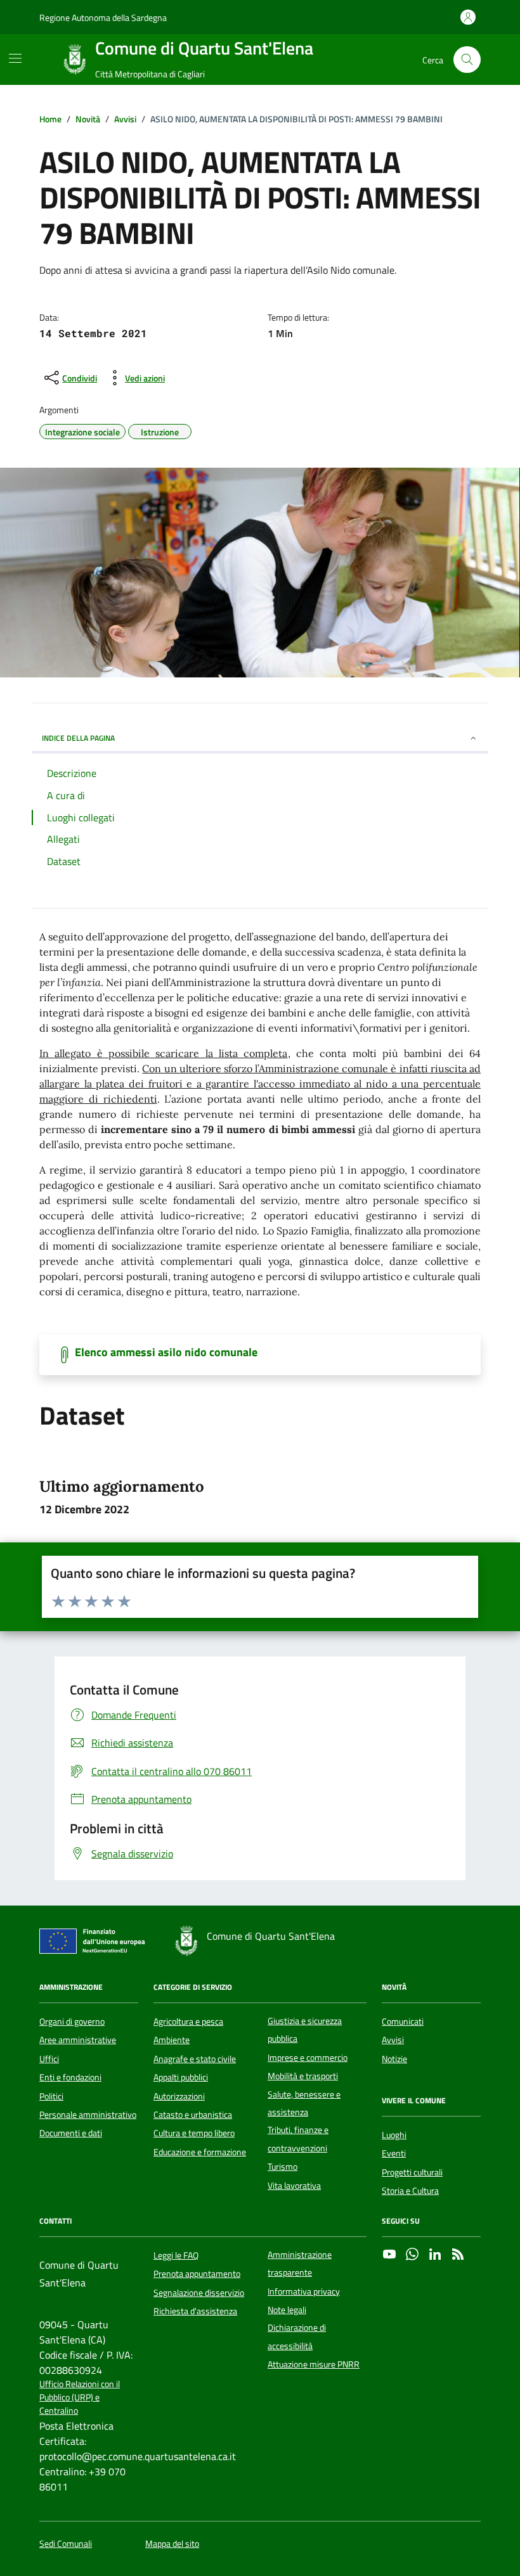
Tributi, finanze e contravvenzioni (298, 2139)
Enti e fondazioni (70, 2077)
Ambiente (172, 2040)
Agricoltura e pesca (188, 2022)
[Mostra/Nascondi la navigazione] (15, 58)
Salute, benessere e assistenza (304, 2103)
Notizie (394, 2059)
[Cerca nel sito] (467, 60)
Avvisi (393, 2040)
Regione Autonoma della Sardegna (103, 17)
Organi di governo (72, 2022)
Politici (51, 2096)
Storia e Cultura (410, 2191)
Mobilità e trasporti (303, 2076)
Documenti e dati (71, 2133)
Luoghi (394, 2135)
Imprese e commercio (308, 2058)
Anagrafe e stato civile (195, 2059)
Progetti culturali (412, 2172)
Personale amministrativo (88, 2115)
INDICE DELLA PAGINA (78, 738)
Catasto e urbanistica (193, 2115)
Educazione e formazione (200, 2152)
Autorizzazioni (179, 2096)
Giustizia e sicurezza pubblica (305, 2030)
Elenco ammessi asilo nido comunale (166, 1352)
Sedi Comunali (66, 2544)
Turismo (283, 2167)
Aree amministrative (78, 2040)
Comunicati (403, 2022)
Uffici (49, 2059)
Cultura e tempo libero (194, 2133)
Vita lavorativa (294, 2186)
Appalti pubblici (181, 2077)
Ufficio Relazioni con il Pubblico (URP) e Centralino (80, 2398)
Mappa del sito (172, 2544)
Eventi (394, 2153)
